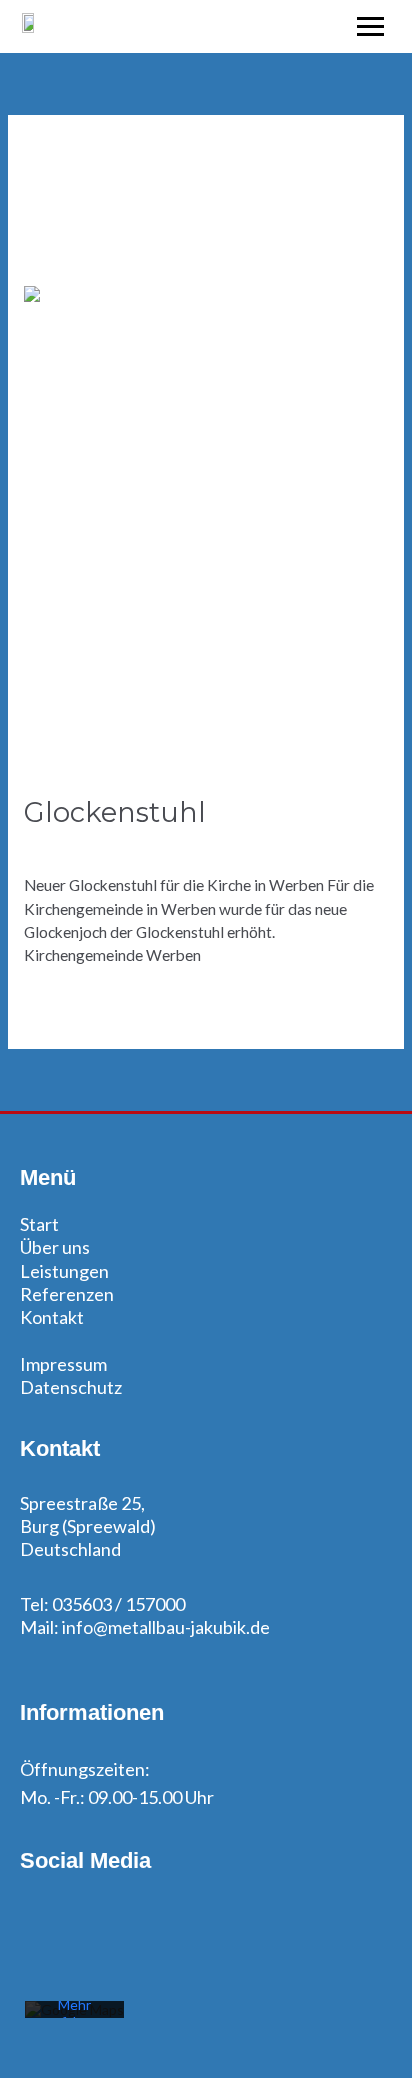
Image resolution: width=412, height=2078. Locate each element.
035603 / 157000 (118, 1604)
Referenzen (67, 1294)
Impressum (63, 1364)
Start (39, 1224)
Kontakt (52, 1317)
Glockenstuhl (115, 812)
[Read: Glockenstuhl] (206, 529)
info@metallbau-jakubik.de (164, 1627)
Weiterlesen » (71, 1001)
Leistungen (64, 1271)
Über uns (55, 1247)
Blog (40, 847)
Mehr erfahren (75, 2013)
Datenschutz (71, 1387)
